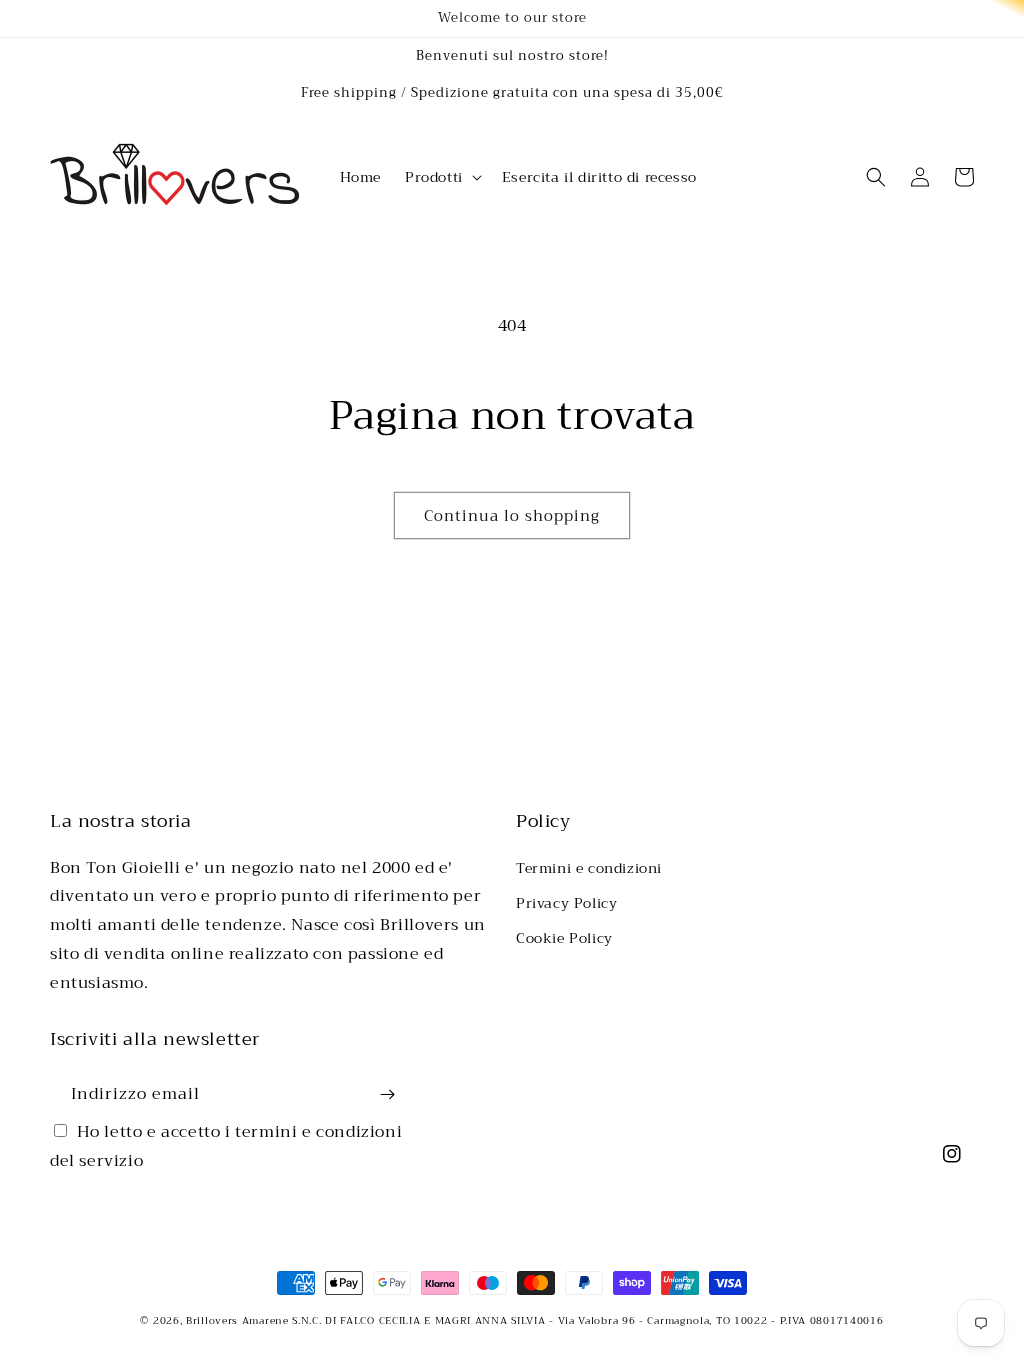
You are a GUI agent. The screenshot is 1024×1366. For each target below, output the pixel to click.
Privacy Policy (566, 903)
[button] (441, 177)
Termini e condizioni (589, 868)
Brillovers (212, 1320)
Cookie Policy (564, 938)
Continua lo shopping (512, 516)
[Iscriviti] (387, 1094)
